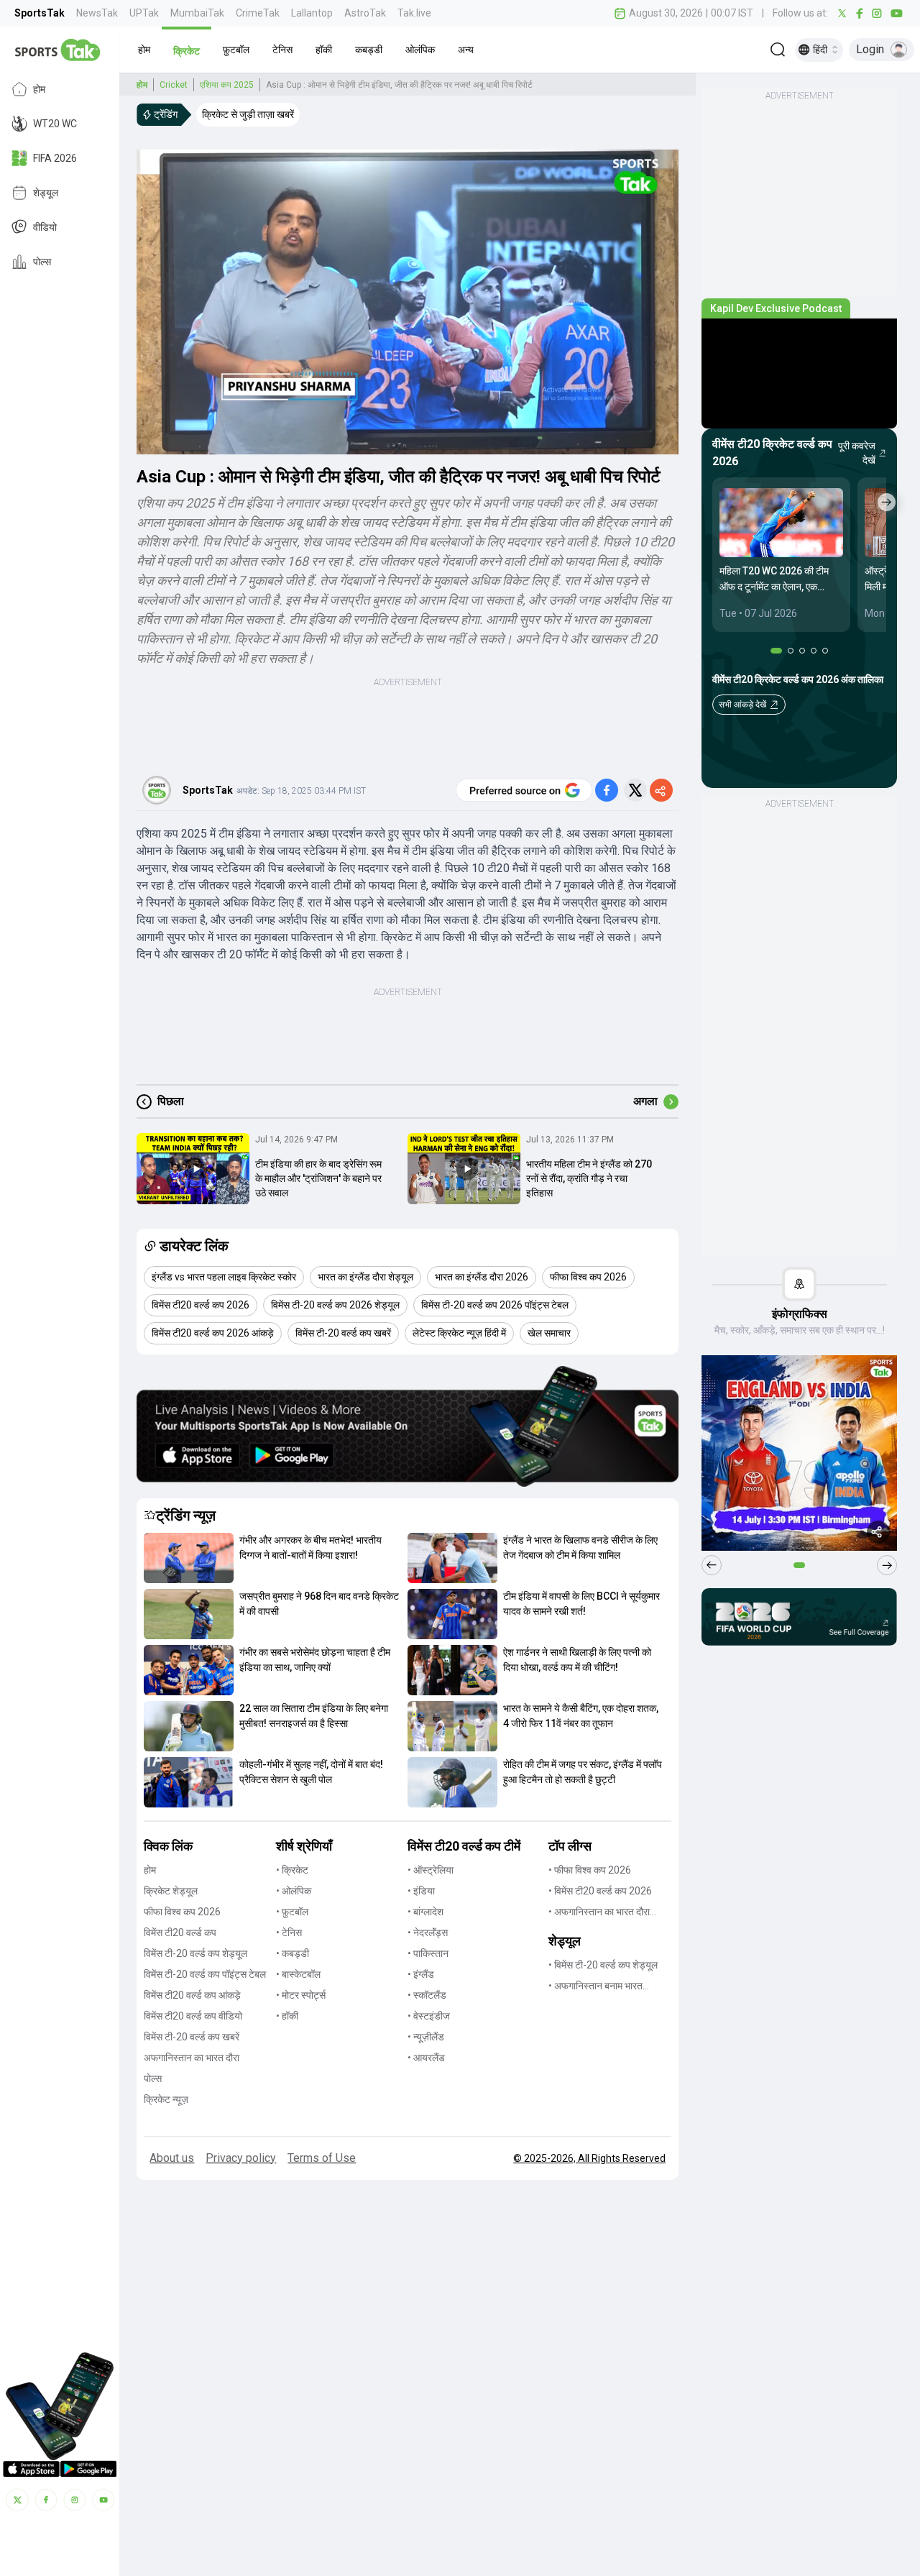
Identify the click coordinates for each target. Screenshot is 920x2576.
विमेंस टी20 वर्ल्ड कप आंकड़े (192, 1995)
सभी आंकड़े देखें (742, 705)
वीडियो (45, 227)
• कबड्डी (293, 1953)
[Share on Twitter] (635, 790)
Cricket (174, 85)
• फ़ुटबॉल (292, 1912)
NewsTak (97, 13)
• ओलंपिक (294, 1891)
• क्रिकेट (292, 1870)
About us (172, 2158)
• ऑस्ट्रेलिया (431, 1870)
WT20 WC (55, 124)
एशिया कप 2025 (227, 85)
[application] (408, 302)
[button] (144, 50)
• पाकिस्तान (428, 1953)
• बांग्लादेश (425, 1912)
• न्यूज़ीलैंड (426, 2037)
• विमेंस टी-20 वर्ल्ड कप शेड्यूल (603, 1965)
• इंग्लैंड (421, 1974)
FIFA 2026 (55, 158)
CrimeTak (258, 13)
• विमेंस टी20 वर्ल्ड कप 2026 (600, 1891)
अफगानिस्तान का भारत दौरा (192, 2058)
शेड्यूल (46, 193)
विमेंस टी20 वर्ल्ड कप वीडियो (193, 2016)
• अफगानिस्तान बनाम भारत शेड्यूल (595, 1987)
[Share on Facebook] (607, 790)
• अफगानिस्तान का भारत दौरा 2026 (599, 1913)
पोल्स (42, 262)
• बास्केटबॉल (298, 1974)
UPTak (144, 13)
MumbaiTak (197, 13)
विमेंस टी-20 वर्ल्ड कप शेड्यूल (195, 1953)
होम (39, 89)
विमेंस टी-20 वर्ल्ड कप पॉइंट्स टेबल (205, 1974)
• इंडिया (421, 1891)
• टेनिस (289, 1933)
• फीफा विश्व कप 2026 (590, 1870)
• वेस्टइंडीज (429, 2016)
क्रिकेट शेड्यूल (171, 1891)
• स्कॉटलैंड (427, 1995)
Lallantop (312, 13)
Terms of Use (322, 2158)
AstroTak (365, 13)
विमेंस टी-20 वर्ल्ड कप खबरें (192, 2037)
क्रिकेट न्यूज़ (166, 2099)
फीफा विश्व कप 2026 (182, 1912)
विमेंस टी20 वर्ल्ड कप (180, 1933)
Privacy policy (241, 2158)
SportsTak (40, 13)
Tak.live (414, 13)
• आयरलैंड (426, 2058)
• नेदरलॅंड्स (428, 1933)
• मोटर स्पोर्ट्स (301, 1995)
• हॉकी (287, 2016)
